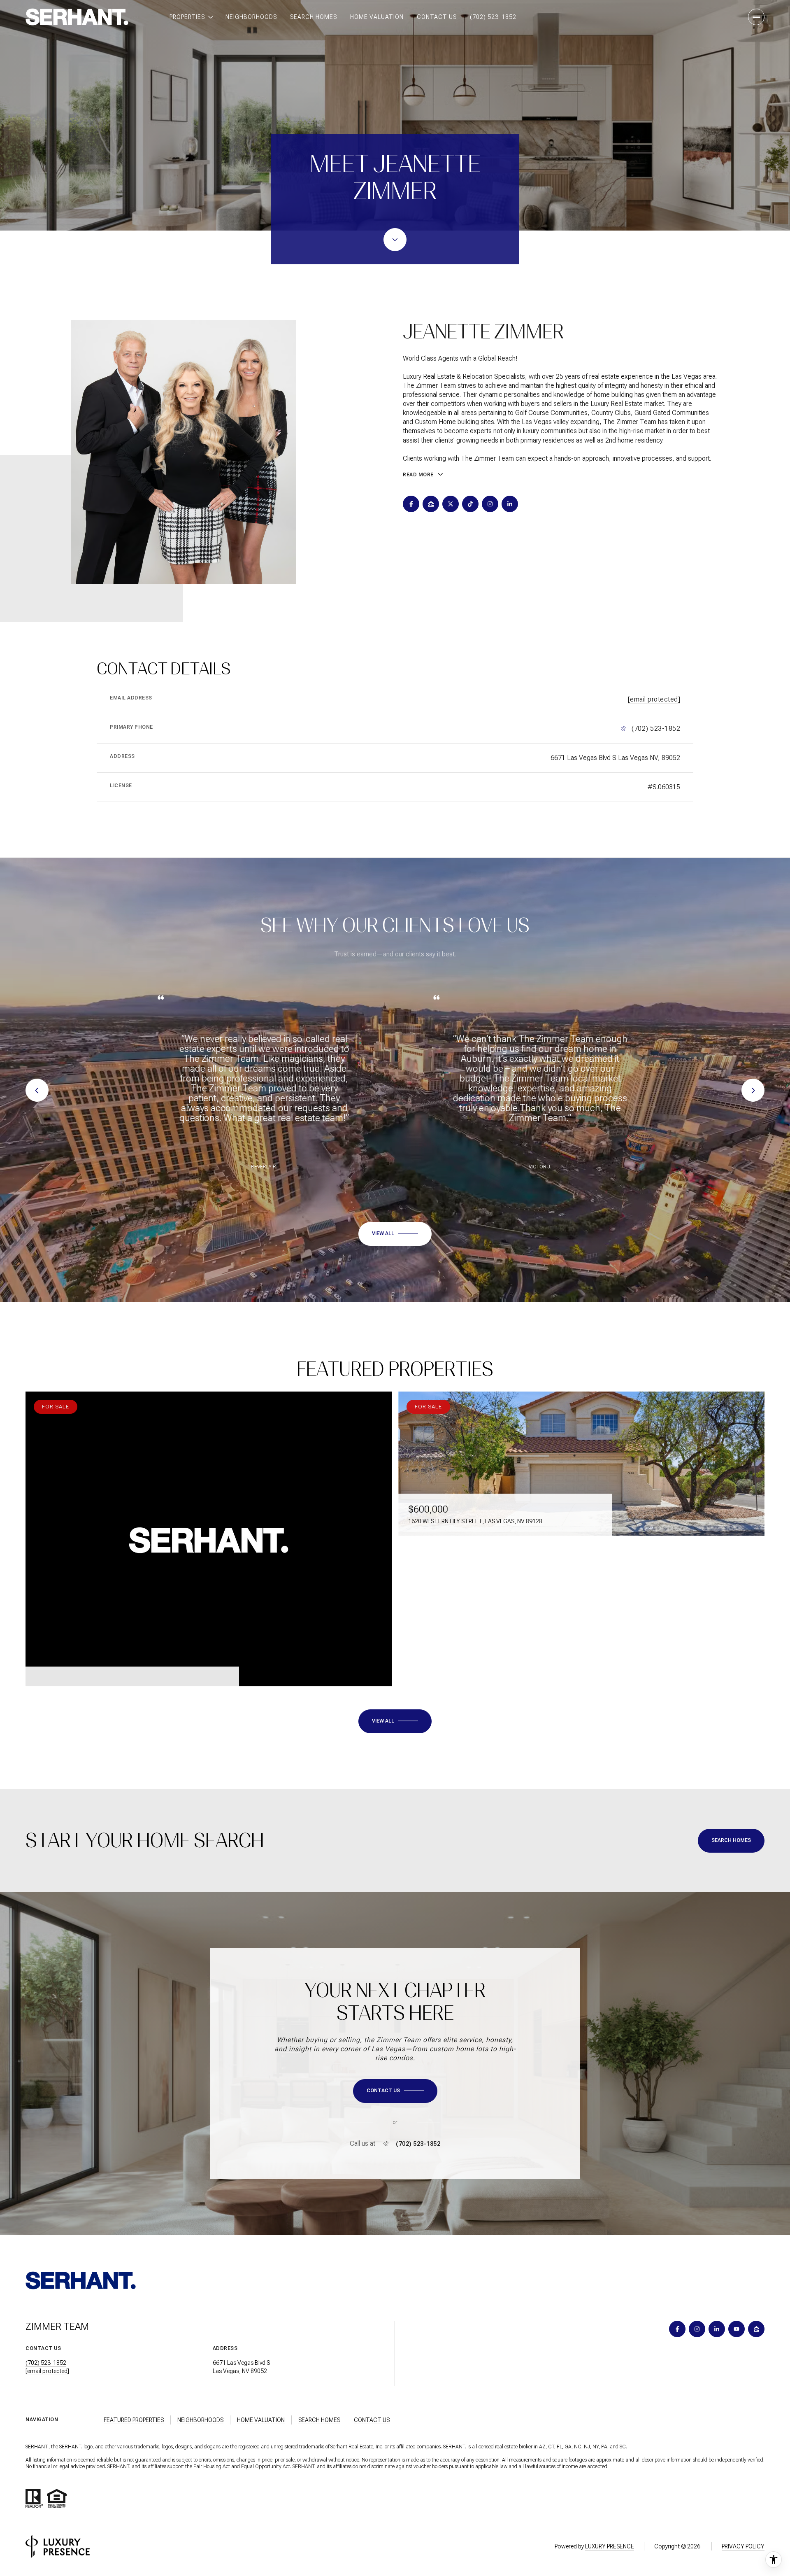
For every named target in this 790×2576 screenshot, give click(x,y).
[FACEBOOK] (411, 504)
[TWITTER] (451, 504)
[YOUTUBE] (737, 2329)
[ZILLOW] (431, 504)
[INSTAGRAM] (490, 504)
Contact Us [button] (372, 2420)
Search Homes (314, 17)
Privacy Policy (743, 2546)
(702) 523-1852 (493, 17)
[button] (395, 2091)
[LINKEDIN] (510, 504)
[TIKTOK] (470, 504)
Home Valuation (377, 17)
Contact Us (437, 17)
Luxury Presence (610, 2546)
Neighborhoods (251, 17)
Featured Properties (134, 2420)
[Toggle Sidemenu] (756, 17)
